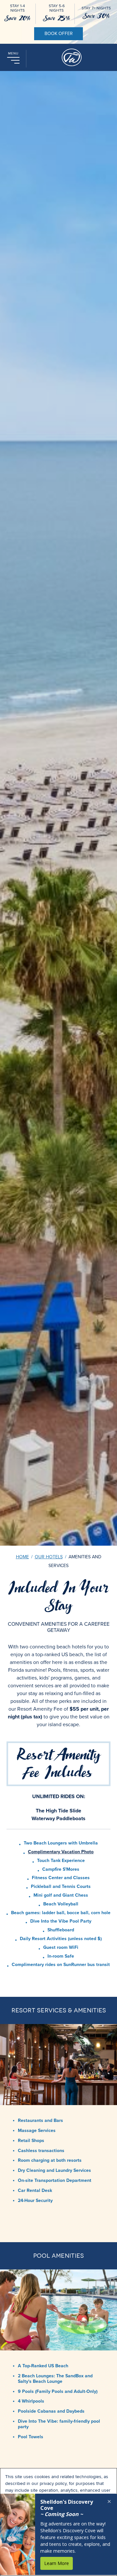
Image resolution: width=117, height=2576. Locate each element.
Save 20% (17, 18)
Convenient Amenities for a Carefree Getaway (59, 1627)
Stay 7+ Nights (96, 8)
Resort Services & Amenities (59, 2010)
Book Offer (59, 34)
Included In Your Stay (59, 1597)
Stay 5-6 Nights (57, 8)
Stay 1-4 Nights (18, 8)
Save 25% (57, 18)
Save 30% (96, 16)
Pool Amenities (58, 2256)
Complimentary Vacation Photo (61, 1852)
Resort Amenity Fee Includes (59, 1764)
